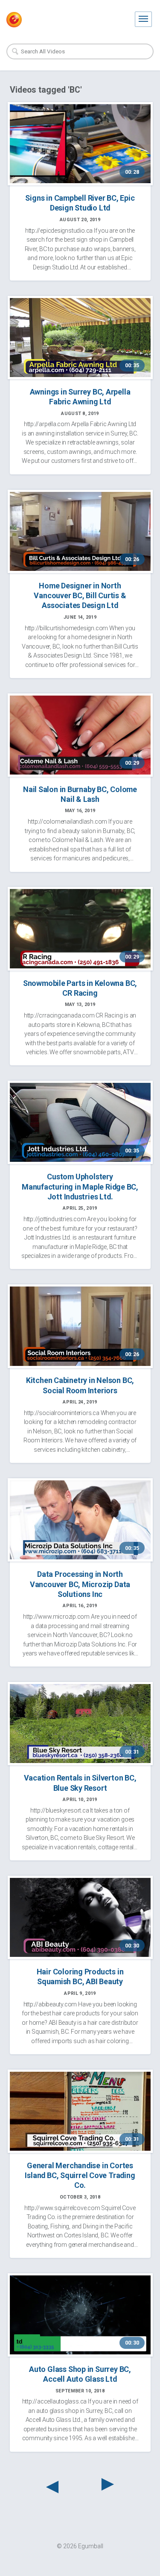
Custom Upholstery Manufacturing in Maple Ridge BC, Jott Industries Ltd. (80, 1187)
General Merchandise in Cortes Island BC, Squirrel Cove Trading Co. (80, 2175)
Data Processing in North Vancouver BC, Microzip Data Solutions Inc (80, 1584)
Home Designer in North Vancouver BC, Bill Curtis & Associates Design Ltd (80, 596)
